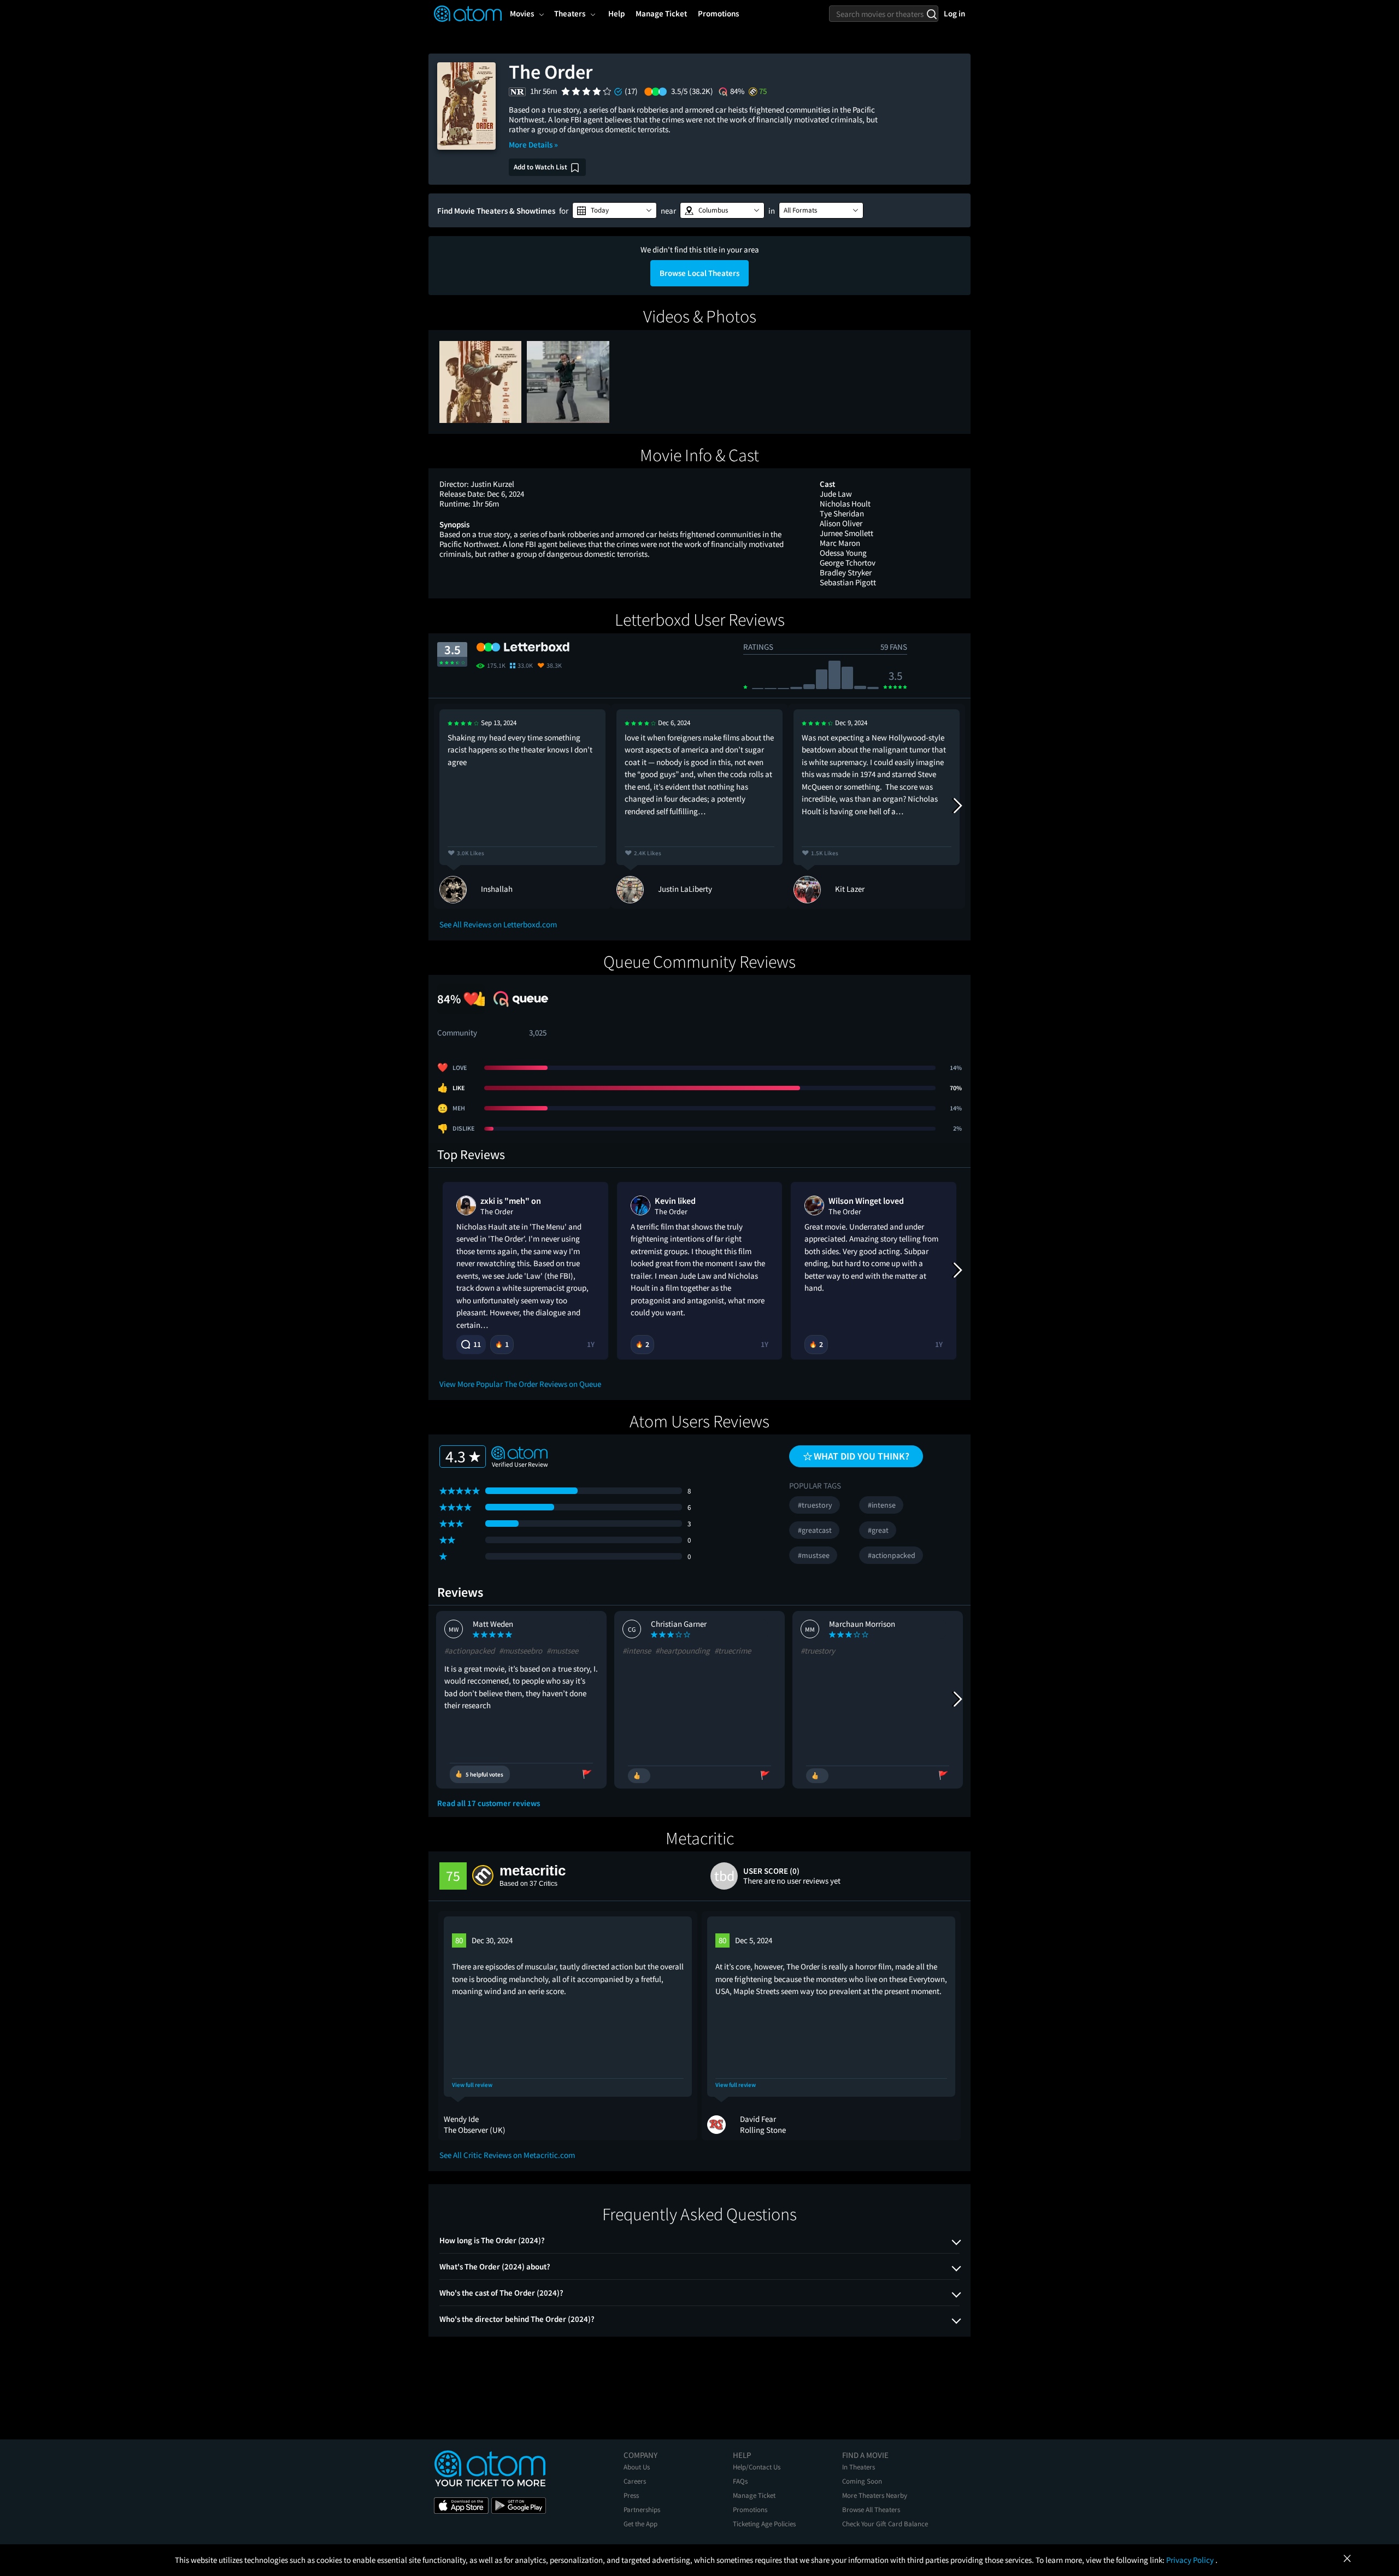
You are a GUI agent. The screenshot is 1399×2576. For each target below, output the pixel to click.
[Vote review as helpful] (639, 1776)
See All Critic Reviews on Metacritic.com (507, 2155)
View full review (472, 2085)
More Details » (533, 145)
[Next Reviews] (957, 806)
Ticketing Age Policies (764, 2524)
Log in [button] (954, 13)
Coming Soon (862, 2481)
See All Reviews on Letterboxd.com (498, 924)
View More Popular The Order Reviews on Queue (520, 1384)
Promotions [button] (718, 13)
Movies (522, 13)
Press (631, 2495)
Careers (635, 2481)
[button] (615, 210)
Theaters (570, 13)
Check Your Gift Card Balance (885, 2524)
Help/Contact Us (757, 2467)
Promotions (750, 2510)
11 (477, 1344)
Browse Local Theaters (699, 273)
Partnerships (642, 2510)
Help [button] (616, 13)
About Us (637, 2467)
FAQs (740, 2481)
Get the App (640, 2524)
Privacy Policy (1191, 2560)
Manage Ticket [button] (661, 13)
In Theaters (859, 2467)
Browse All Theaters (871, 2510)
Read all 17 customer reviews (489, 1803)
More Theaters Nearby (875, 2495)
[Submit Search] (931, 14)
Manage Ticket (754, 2495)
